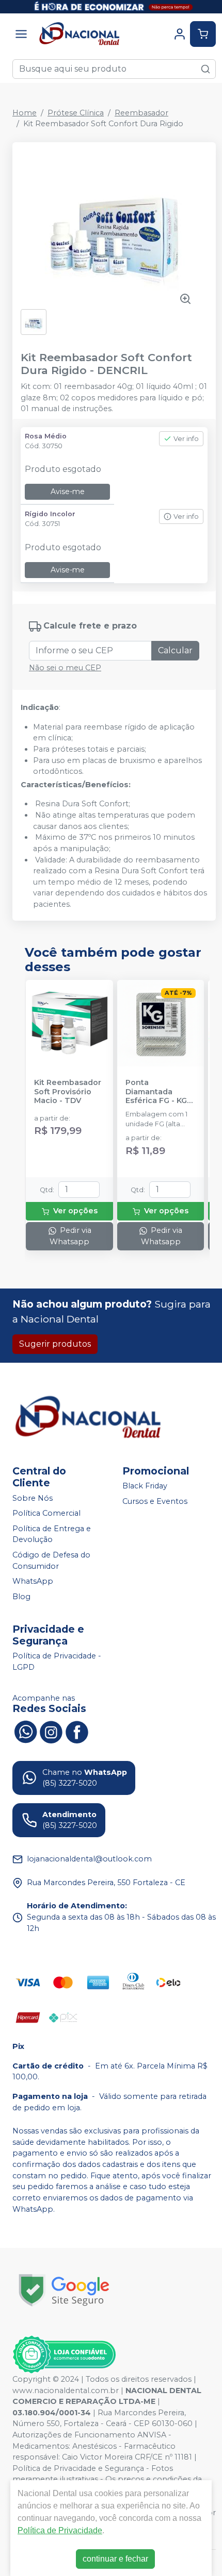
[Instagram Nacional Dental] (51, 1731)
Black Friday (145, 1486)
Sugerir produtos (55, 1344)
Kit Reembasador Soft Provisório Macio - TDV (68, 1092)
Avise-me (68, 492)
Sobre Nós (33, 1498)
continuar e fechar (115, 2559)
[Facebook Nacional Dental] (77, 1731)
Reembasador (141, 113)
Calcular (175, 650)
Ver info (186, 439)
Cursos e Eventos (155, 1501)
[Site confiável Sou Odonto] (64, 2354)
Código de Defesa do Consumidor (51, 1561)
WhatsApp (33, 1581)
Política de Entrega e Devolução (52, 1534)
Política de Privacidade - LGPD (57, 1662)
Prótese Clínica (76, 113)
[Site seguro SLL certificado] (64, 2290)
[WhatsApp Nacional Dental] (25, 1731)
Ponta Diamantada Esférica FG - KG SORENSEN (156, 1092)
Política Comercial (46, 1513)
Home (25, 113)
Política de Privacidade (60, 2530)
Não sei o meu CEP (65, 668)
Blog (21, 1597)
